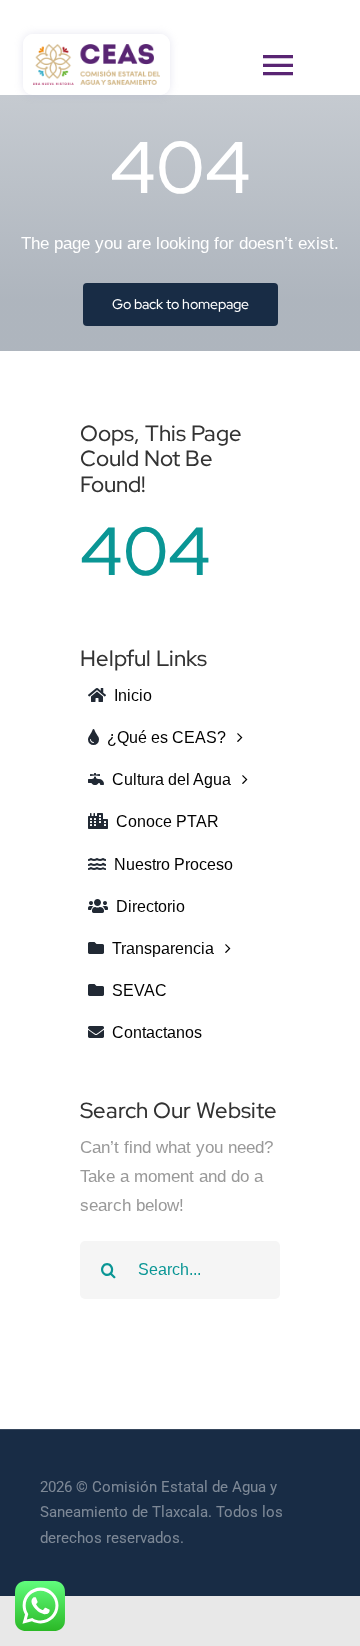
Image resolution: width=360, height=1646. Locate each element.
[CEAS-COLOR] (96, 52)
